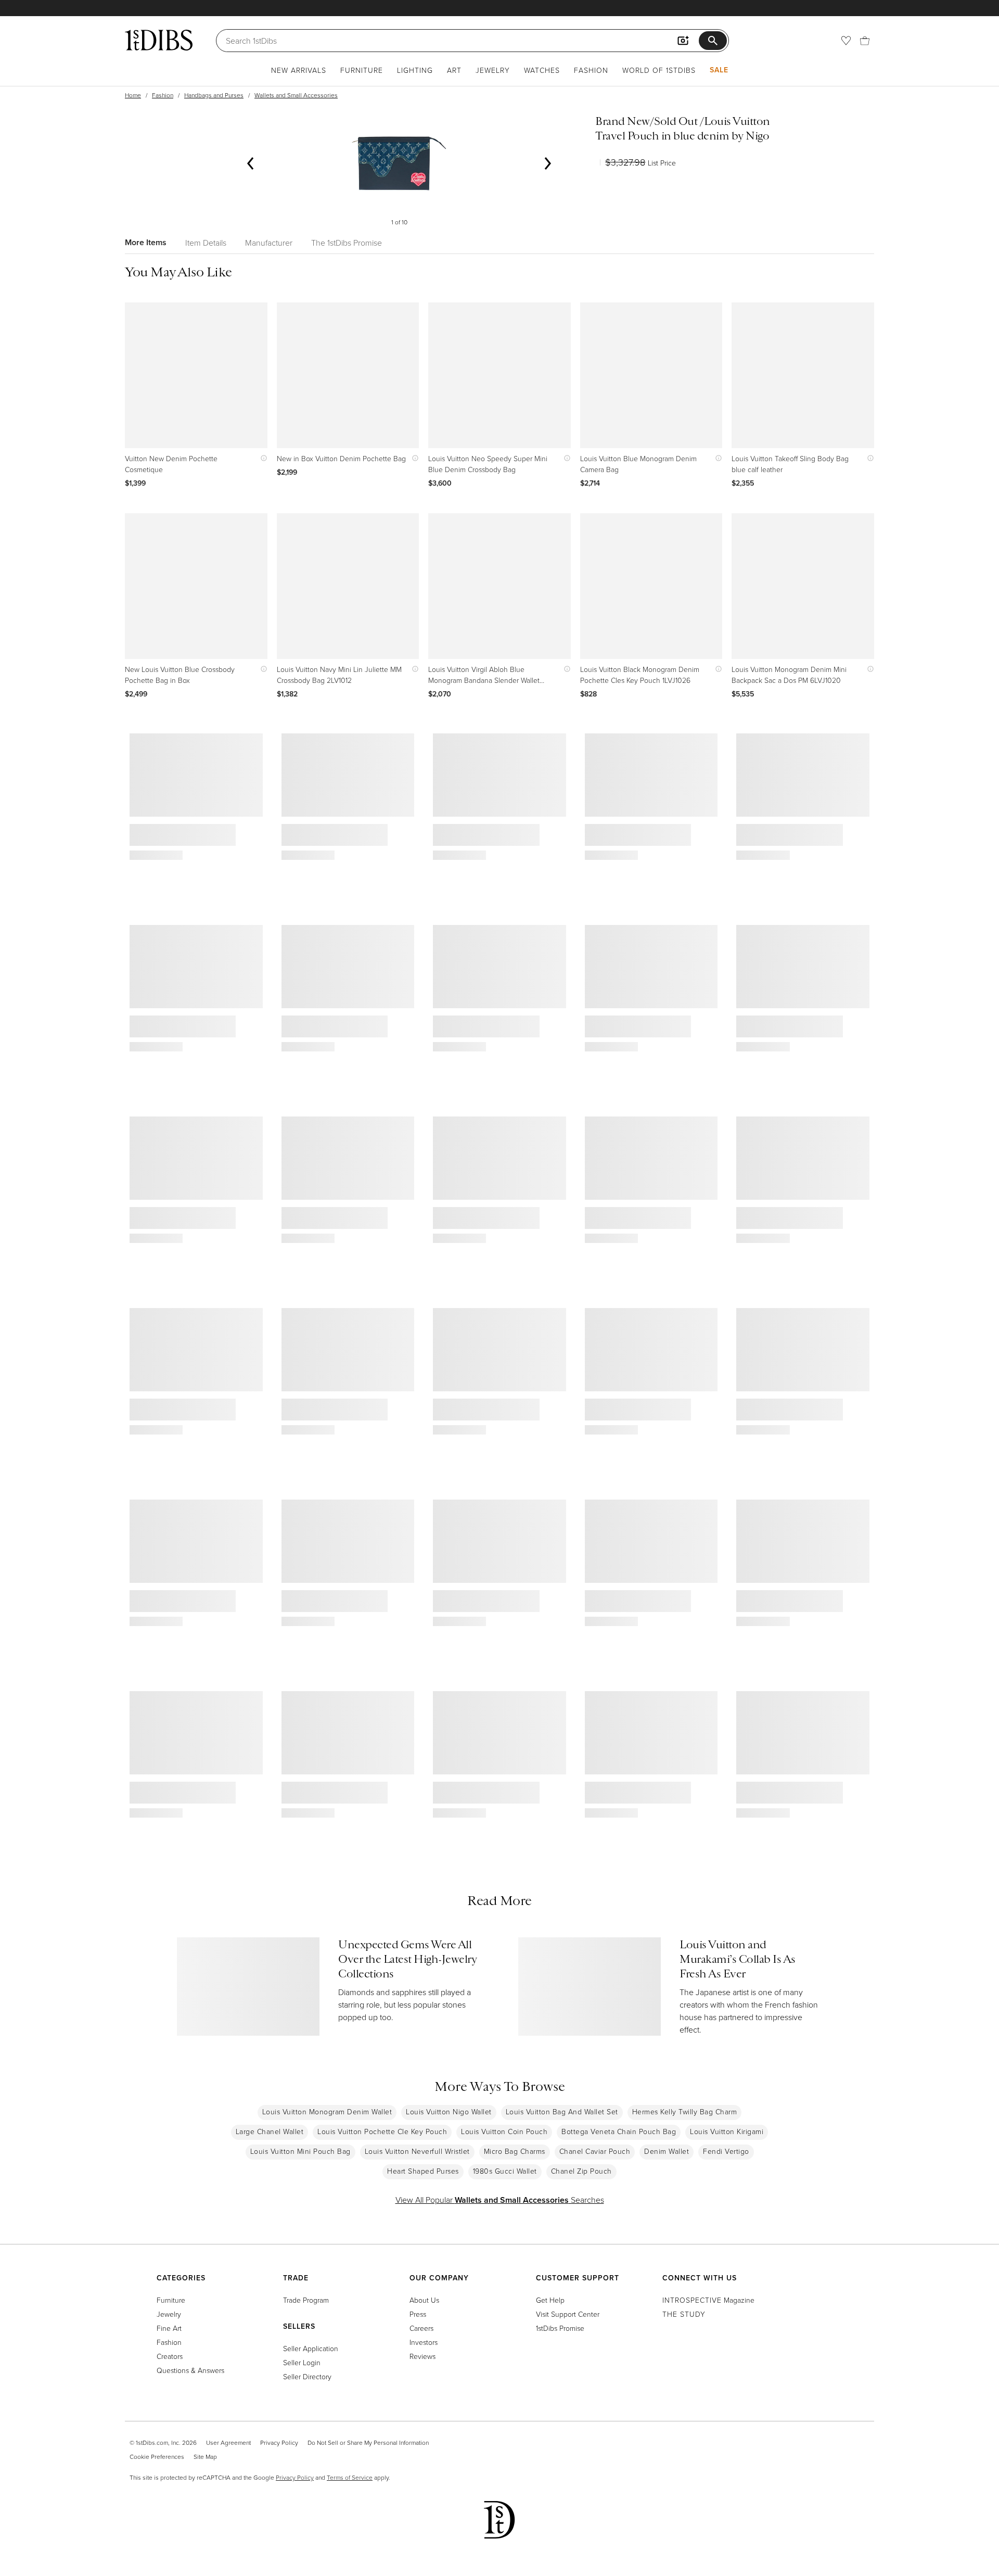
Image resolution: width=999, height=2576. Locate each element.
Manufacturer (269, 243)
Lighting (415, 70)
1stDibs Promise (560, 2328)
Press (418, 2314)
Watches (542, 70)
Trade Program (306, 2300)
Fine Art (169, 2328)
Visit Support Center (568, 2314)
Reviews (422, 2356)
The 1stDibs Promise (347, 243)
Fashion (591, 70)
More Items (146, 242)
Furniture (362, 70)
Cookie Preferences (157, 2457)
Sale (719, 70)
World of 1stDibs (659, 70)
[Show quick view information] (261, 458)
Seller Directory (307, 2376)
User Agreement (228, 2442)
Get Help (550, 2300)
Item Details (206, 243)
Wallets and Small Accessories (296, 95)
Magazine (708, 2300)
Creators (170, 2356)
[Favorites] (846, 41)
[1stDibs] (159, 40)
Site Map (205, 2457)
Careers (421, 2328)
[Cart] (865, 41)
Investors (424, 2342)
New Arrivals (299, 70)
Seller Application (311, 2348)
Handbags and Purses (214, 95)
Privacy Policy (279, 2442)
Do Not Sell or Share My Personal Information (368, 2442)
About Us (424, 2300)
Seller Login (302, 2362)
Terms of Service (350, 2477)
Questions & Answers (190, 2370)
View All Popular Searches (500, 2200)
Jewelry (493, 70)
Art (454, 70)
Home (133, 95)
